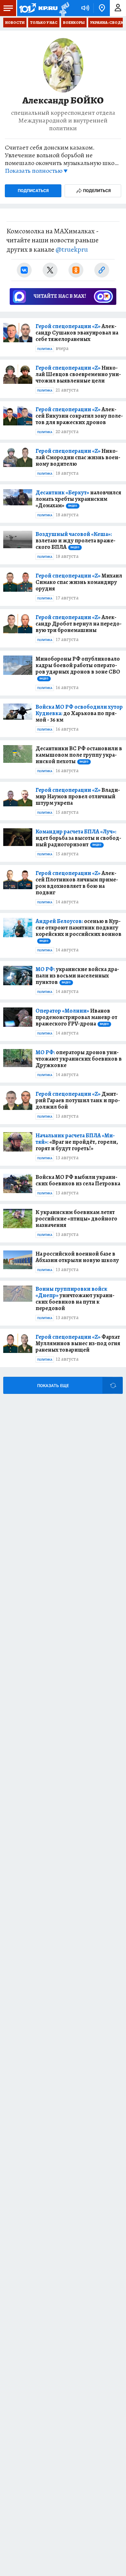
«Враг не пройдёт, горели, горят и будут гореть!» (77, 1142)
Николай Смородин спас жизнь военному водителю (78, 457)
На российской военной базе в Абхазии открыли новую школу (77, 1257)
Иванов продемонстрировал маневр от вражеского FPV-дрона (76, 1017)
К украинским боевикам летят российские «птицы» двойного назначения (76, 1219)
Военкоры (74, 23)
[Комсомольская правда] (38, 8)
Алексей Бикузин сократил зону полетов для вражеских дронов (79, 416)
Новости (15, 23)
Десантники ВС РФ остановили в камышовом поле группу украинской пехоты (79, 755)
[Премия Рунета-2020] (63, 8)
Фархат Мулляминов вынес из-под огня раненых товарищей (78, 1343)
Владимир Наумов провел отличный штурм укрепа (78, 796)
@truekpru (72, 249)
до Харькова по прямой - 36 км (79, 713)
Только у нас (44, 23)
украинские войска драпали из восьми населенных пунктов (77, 976)
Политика (45, 349)
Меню (8, 8)
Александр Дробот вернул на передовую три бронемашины (79, 624)
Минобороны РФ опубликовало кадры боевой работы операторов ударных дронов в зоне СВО (78, 668)
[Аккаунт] (118, 8)
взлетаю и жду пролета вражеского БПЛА (75, 540)
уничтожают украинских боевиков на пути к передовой (75, 1298)
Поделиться (97, 191)
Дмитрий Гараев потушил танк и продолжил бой (78, 1100)
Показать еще (53, 1386)
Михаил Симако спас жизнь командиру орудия (79, 582)
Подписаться (33, 191)
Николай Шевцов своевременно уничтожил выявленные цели (78, 374)
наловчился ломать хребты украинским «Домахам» (78, 499)
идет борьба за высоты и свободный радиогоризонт (78, 838)
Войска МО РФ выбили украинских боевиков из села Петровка (78, 1180)
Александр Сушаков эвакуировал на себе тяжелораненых (77, 333)
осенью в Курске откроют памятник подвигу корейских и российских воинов (79, 930)
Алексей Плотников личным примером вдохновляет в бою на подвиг (77, 883)
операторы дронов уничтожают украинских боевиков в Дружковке (79, 1059)
